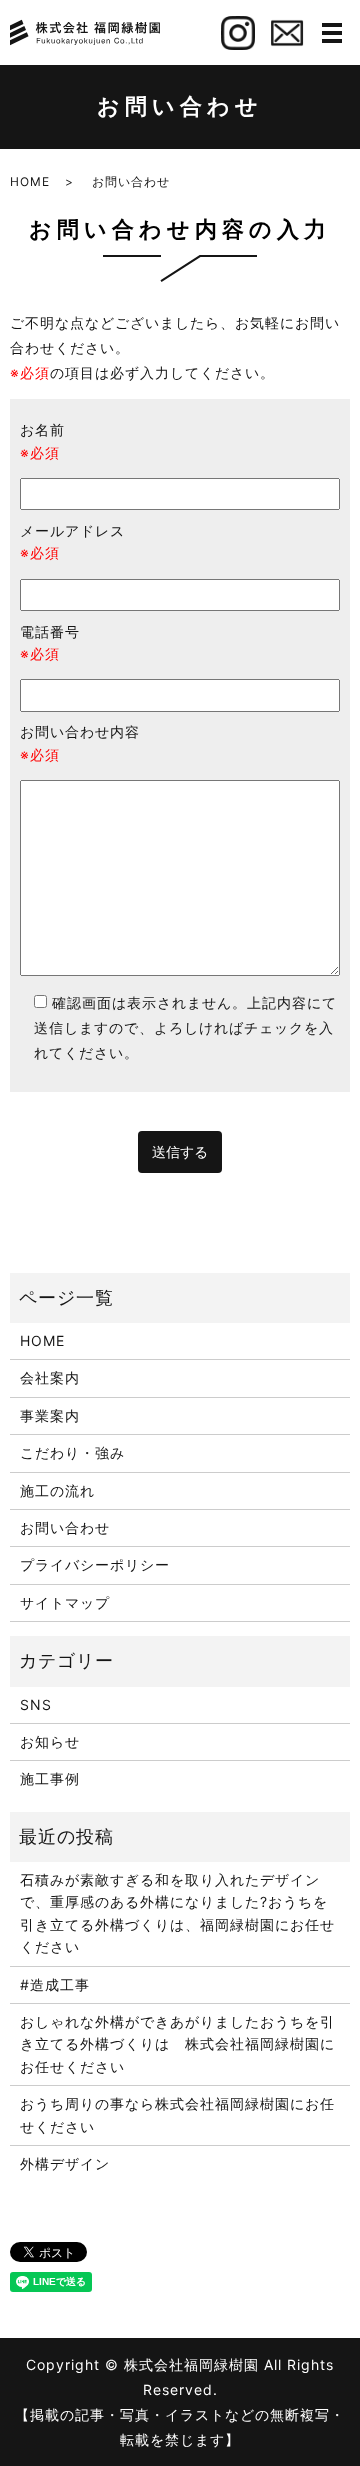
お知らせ (50, 1741)
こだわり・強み (72, 1452)
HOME (30, 181)
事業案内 (50, 1415)
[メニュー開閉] (332, 33)
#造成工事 (55, 1984)
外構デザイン (65, 2163)
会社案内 (50, 1377)
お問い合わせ (65, 1527)
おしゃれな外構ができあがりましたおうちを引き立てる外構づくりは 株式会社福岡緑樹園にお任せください (177, 2044)
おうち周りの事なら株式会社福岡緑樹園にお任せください (177, 2114)
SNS (36, 1704)
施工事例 (50, 1778)
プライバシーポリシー (95, 1564)
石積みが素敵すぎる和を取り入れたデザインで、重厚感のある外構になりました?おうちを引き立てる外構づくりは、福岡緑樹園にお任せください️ (177, 1913)
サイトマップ (65, 1602)
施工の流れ (57, 1490)
